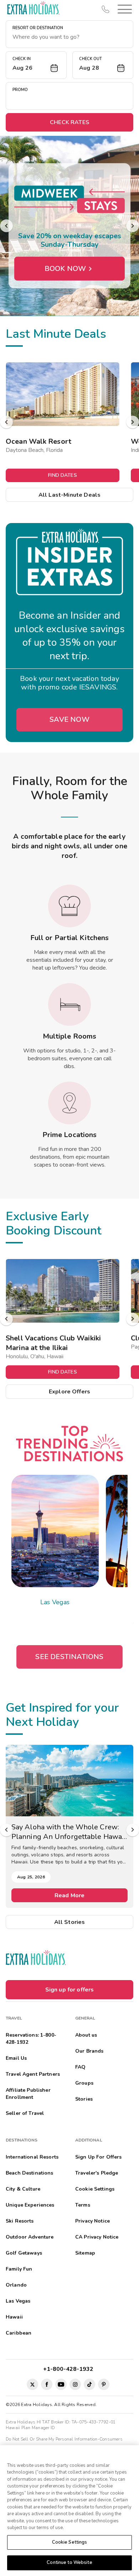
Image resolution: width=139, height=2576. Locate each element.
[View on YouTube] (61, 2384)
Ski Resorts (20, 2221)
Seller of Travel (25, 2113)
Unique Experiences (30, 2205)
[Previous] (6, 226)
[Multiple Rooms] (69, 1004)
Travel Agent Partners (33, 2074)
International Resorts (32, 2157)
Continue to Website (69, 2562)
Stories (84, 2099)
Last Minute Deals (56, 334)
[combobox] (69, 37)
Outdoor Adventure (30, 2237)
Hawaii (14, 2317)
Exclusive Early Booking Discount (54, 1223)
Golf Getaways (24, 2253)
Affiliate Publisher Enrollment (28, 2094)
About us (86, 2035)
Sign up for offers (70, 1990)
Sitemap (85, 2253)
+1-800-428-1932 (70, 2369)
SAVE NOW (69, 719)
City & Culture (23, 2189)
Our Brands (89, 2051)
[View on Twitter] (32, 2384)
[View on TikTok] (89, 2384)
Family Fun (19, 2269)
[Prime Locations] (69, 1103)
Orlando (16, 2285)
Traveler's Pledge (97, 2173)
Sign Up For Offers (99, 2157)
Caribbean (19, 2333)
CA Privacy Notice (97, 2237)
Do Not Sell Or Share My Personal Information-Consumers (64, 2439)
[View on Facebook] (47, 2384)
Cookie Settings (70, 2542)
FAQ (80, 2067)
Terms (83, 2205)
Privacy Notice (92, 2221)
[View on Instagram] (75, 2384)
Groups (84, 2083)
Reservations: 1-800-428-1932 (31, 2039)
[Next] (133, 226)
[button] (123, 9)
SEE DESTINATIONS (69, 1657)
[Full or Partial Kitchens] (69, 906)
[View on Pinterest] (104, 2384)
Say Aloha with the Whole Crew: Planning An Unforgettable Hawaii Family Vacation (68, 1832)
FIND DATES (62, 475)
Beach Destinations (30, 2173)
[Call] (105, 9)
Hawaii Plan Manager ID (30, 2428)
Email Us (16, 2058)
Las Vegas (55, 1602)
